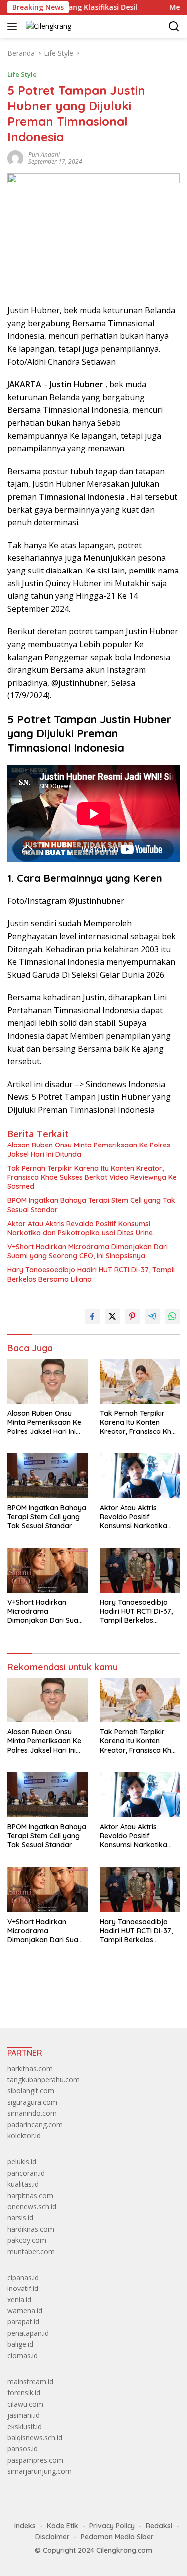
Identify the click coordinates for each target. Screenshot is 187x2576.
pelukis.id (22, 2161)
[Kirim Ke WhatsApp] (172, 1316)
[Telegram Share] (152, 1316)
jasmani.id (24, 2415)
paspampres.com (35, 2460)
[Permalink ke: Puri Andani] (15, 157)
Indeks (25, 2526)
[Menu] (14, 26)
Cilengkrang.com (124, 2550)
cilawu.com (25, 2404)
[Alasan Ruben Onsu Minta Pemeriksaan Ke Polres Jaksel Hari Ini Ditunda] (48, 1381)
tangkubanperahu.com (44, 2080)
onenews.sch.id (32, 2206)
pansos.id (23, 2448)
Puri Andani (44, 154)
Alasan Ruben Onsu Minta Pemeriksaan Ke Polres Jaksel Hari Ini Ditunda (89, 1149)
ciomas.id (23, 2356)
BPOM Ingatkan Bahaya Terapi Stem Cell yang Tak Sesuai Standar (91, 1205)
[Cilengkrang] (47, 26)
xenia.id (19, 2300)
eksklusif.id (25, 2427)
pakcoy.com (27, 2240)
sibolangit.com (31, 2091)
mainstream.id (30, 2382)
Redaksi (159, 2526)
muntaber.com (31, 2251)
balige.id (20, 2344)
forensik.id (24, 2393)
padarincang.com (35, 2125)
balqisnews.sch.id (35, 2437)
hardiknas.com (31, 2229)
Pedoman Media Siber (117, 2537)
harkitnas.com (30, 2069)
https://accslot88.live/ (42, 1997)
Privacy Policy (112, 2526)
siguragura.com (32, 2102)
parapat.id (23, 2322)
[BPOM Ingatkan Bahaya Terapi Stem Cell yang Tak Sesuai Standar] (48, 1476)
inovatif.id (23, 2288)
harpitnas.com (30, 2195)
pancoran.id (26, 2173)
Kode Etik (63, 2526)
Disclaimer (53, 2537)
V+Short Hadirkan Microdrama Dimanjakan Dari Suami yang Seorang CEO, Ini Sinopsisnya (88, 1251)
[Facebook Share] (92, 1316)
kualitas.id (23, 2184)
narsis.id (20, 2217)
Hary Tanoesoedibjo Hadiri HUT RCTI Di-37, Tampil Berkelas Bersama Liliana (91, 1274)
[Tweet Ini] (112, 1316)
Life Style (22, 74)
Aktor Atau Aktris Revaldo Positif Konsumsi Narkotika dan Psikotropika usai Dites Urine (80, 1228)
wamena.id (25, 2311)
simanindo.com (32, 2113)
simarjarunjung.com (40, 2471)
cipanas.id (23, 2277)
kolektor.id (24, 2136)
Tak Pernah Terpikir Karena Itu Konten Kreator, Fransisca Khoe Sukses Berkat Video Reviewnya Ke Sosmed (92, 1177)
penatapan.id (28, 2333)
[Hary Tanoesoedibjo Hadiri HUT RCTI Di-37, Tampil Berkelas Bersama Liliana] (140, 1570)
